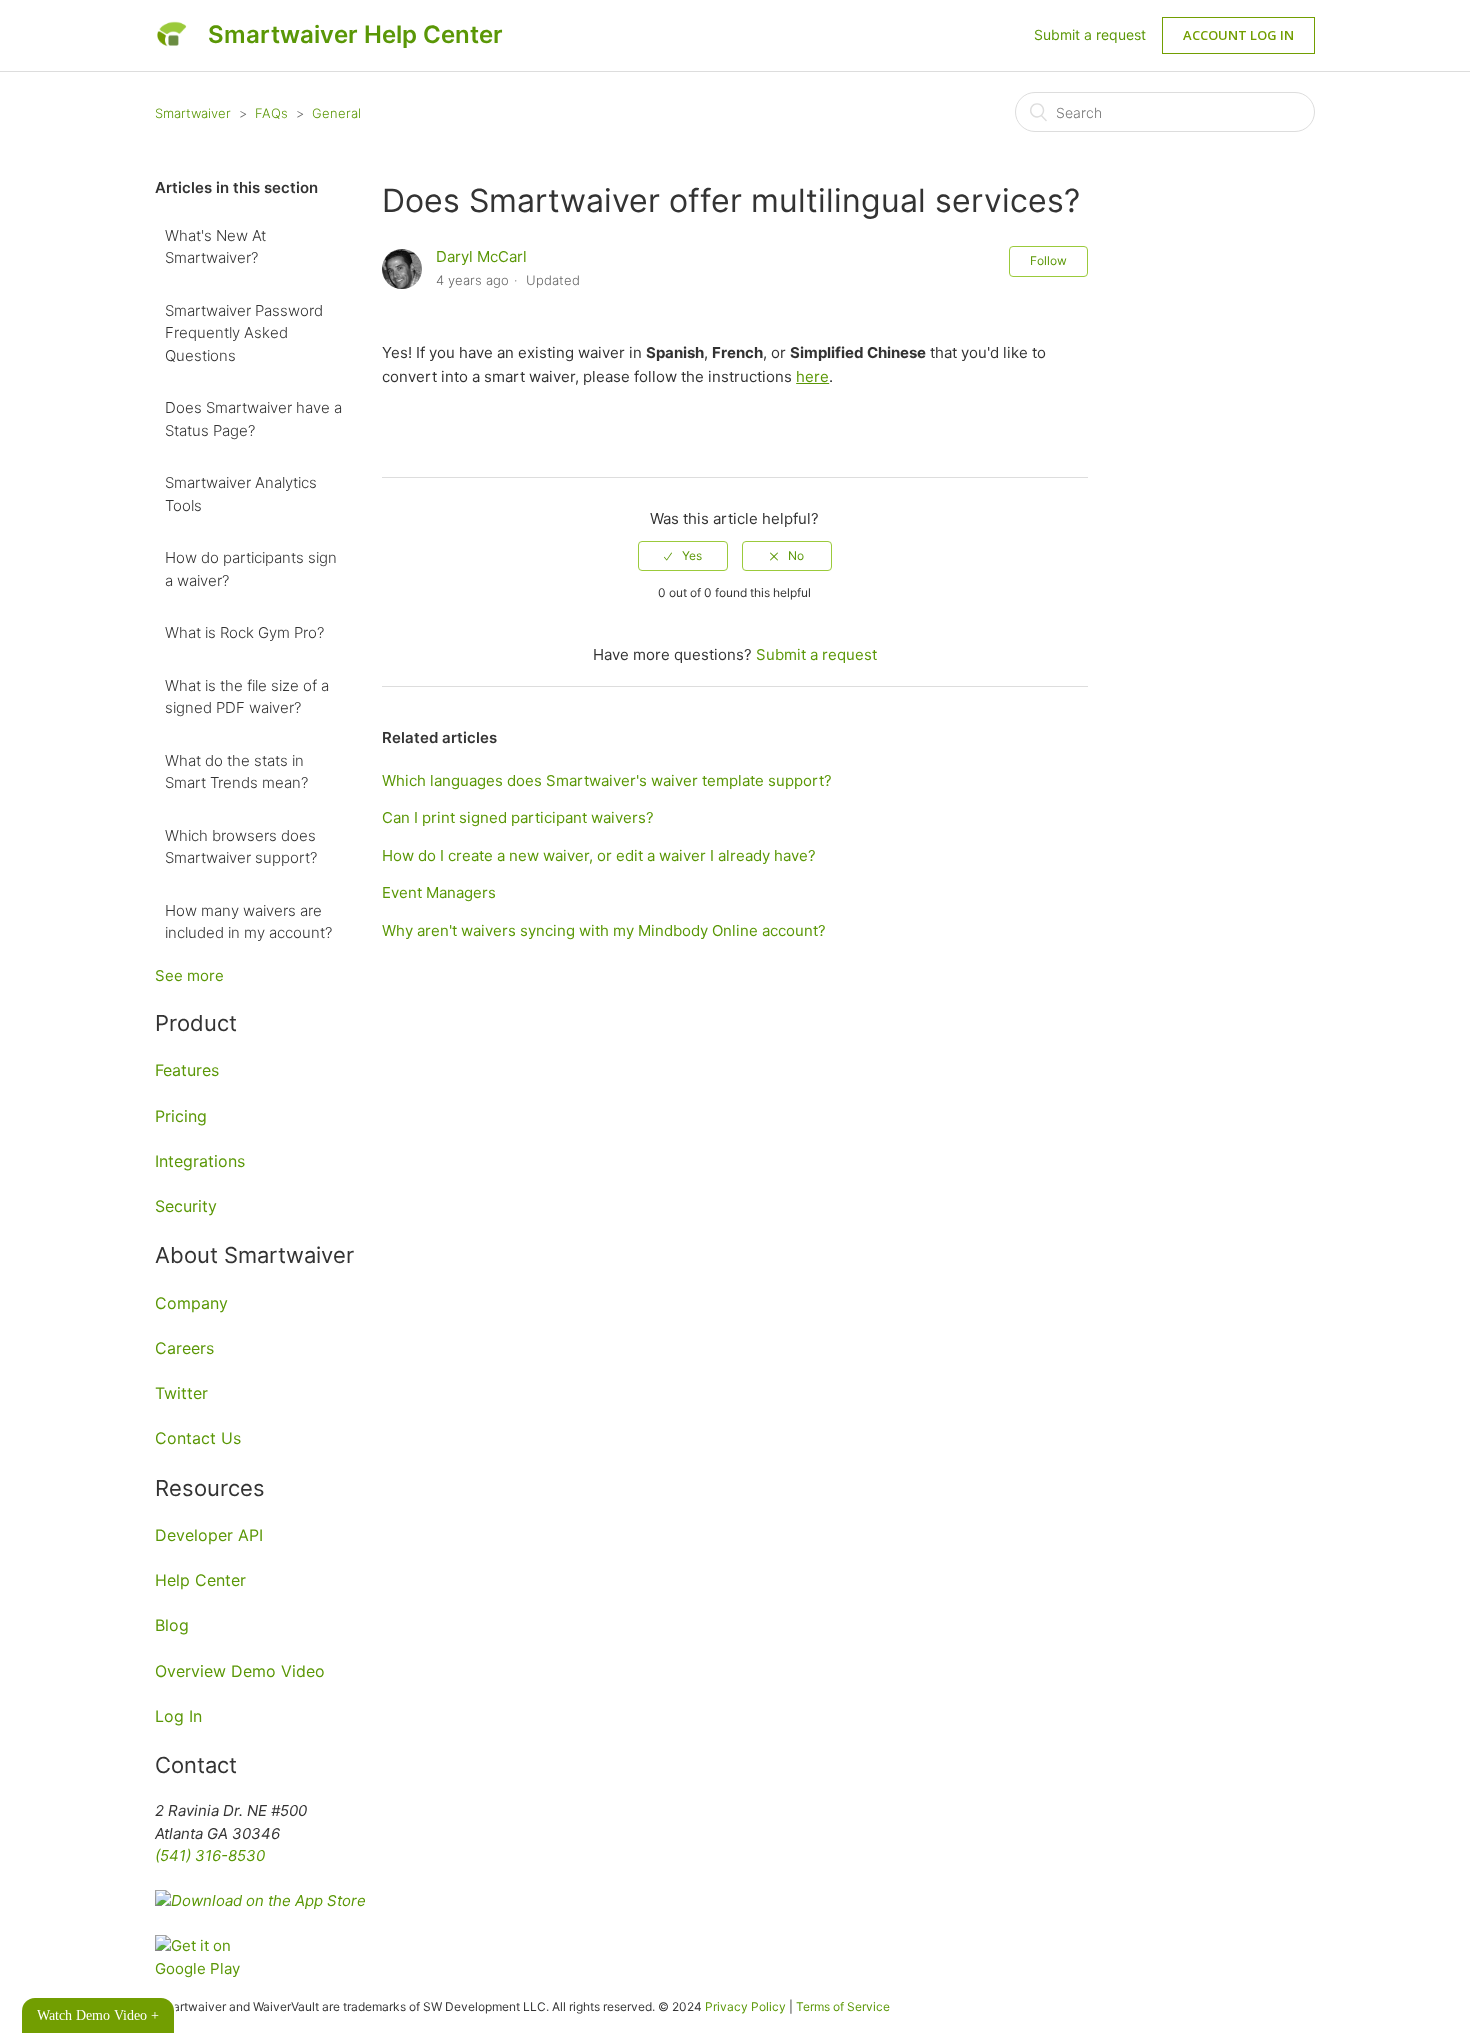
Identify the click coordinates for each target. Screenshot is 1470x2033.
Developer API (209, 1535)
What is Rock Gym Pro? (244, 632)
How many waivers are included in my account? (248, 922)
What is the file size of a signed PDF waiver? (247, 697)
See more (189, 975)
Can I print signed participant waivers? (518, 817)
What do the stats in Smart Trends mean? (236, 772)
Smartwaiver (193, 113)
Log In (178, 1716)
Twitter (181, 1393)
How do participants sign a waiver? (251, 569)
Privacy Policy (745, 2006)
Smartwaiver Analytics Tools (241, 494)
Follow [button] (1048, 260)
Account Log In (1238, 35)
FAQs (271, 113)
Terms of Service (843, 2006)
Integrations (200, 1161)
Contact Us (198, 1438)
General (336, 113)
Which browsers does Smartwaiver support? (241, 847)
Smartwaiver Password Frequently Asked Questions (244, 333)
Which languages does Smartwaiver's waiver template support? (607, 780)
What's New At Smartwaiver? (215, 247)
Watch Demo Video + (98, 2015)
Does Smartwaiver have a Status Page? (253, 419)
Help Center (200, 1580)
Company (191, 1303)
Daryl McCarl (481, 256)
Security (186, 1206)
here (812, 376)
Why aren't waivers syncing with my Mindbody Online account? (604, 930)
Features (187, 1070)
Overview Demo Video (240, 1671)
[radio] (683, 556)
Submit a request (1090, 34)
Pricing (181, 1116)
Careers (184, 1348)
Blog (172, 1625)
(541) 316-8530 (210, 1855)
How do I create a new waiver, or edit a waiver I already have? (599, 855)
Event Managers (439, 892)
